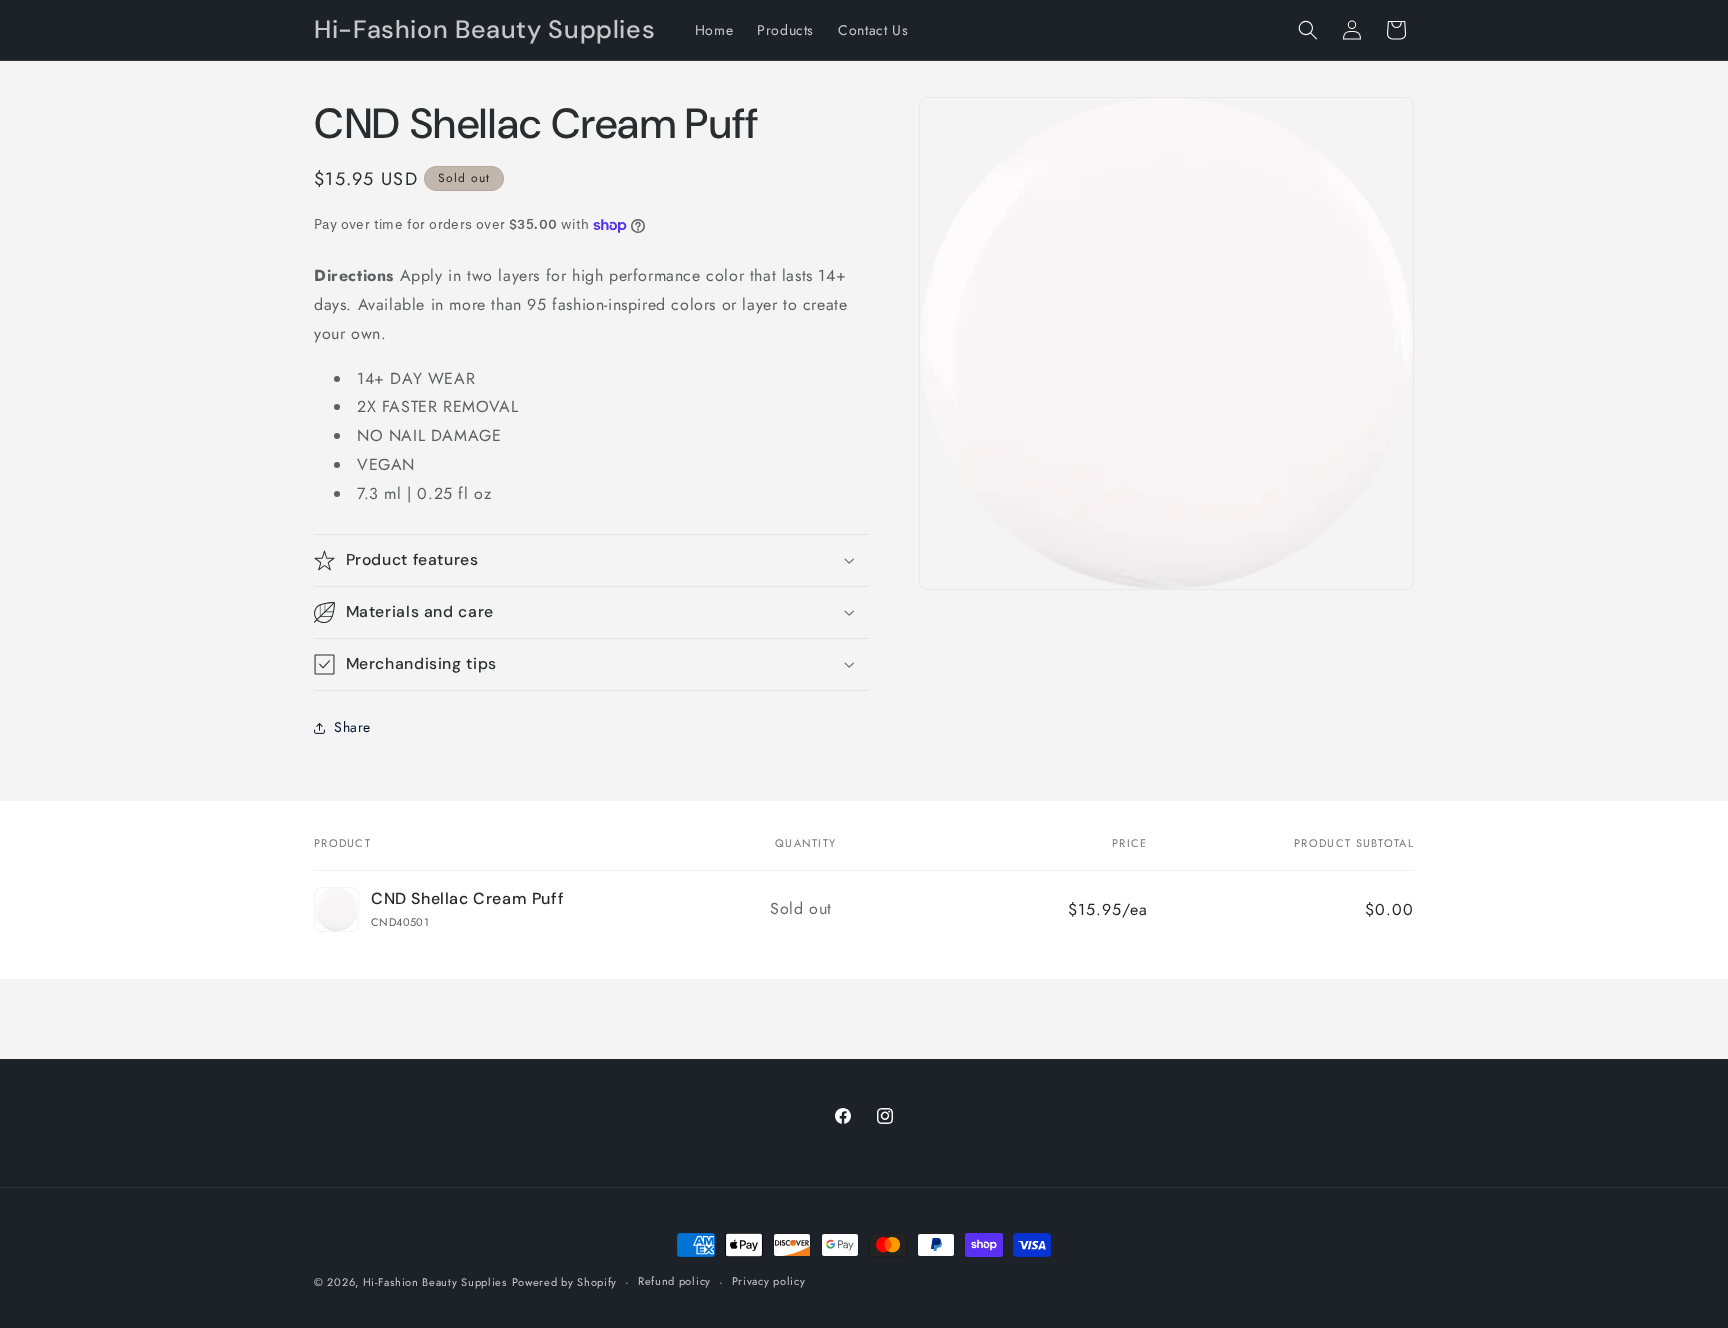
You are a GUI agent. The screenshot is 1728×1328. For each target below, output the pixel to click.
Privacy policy (769, 1281)
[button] (1308, 30)
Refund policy (674, 1281)
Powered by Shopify (565, 1282)
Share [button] (352, 727)
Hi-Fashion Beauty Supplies (435, 1282)
